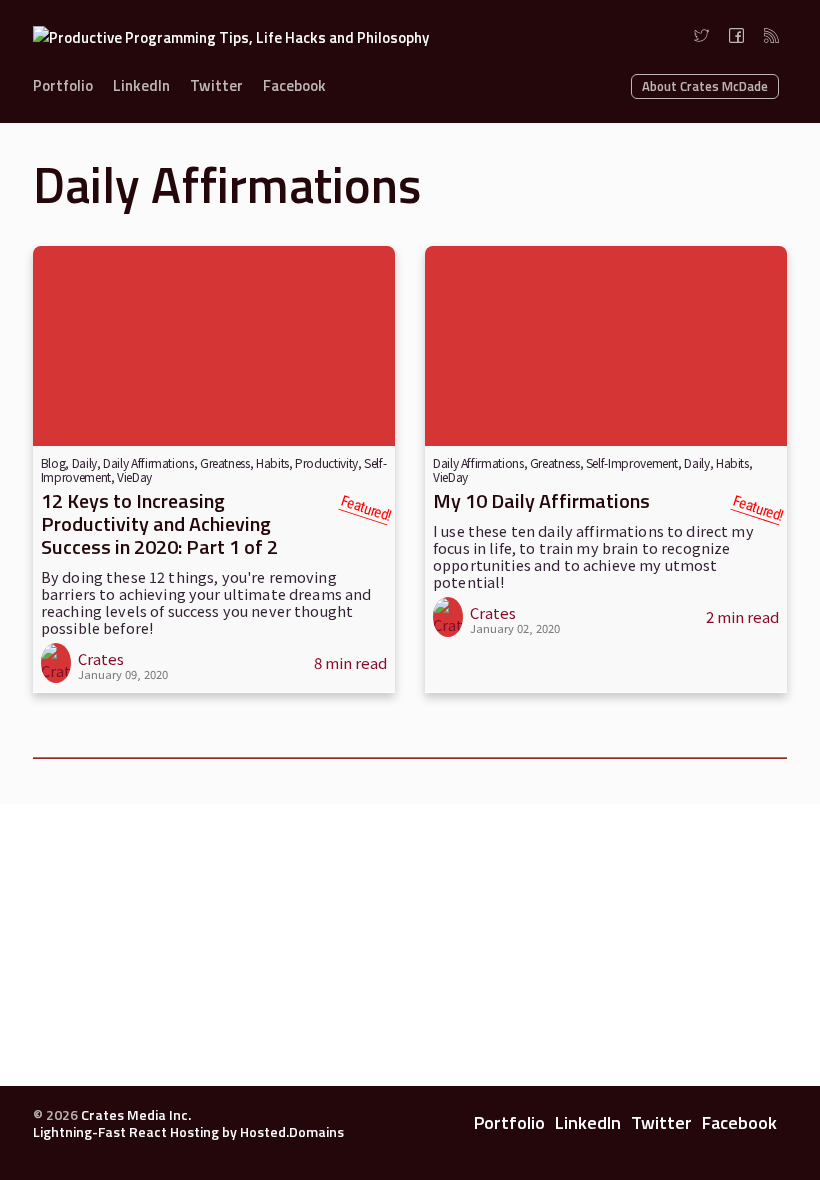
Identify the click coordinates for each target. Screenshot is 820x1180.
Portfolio (63, 85)
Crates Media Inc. (136, 1114)
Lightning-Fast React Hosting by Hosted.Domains (188, 1131)
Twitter (216, 85)
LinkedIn (141, 85)
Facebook (294, 85)
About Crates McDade (705, 86)
